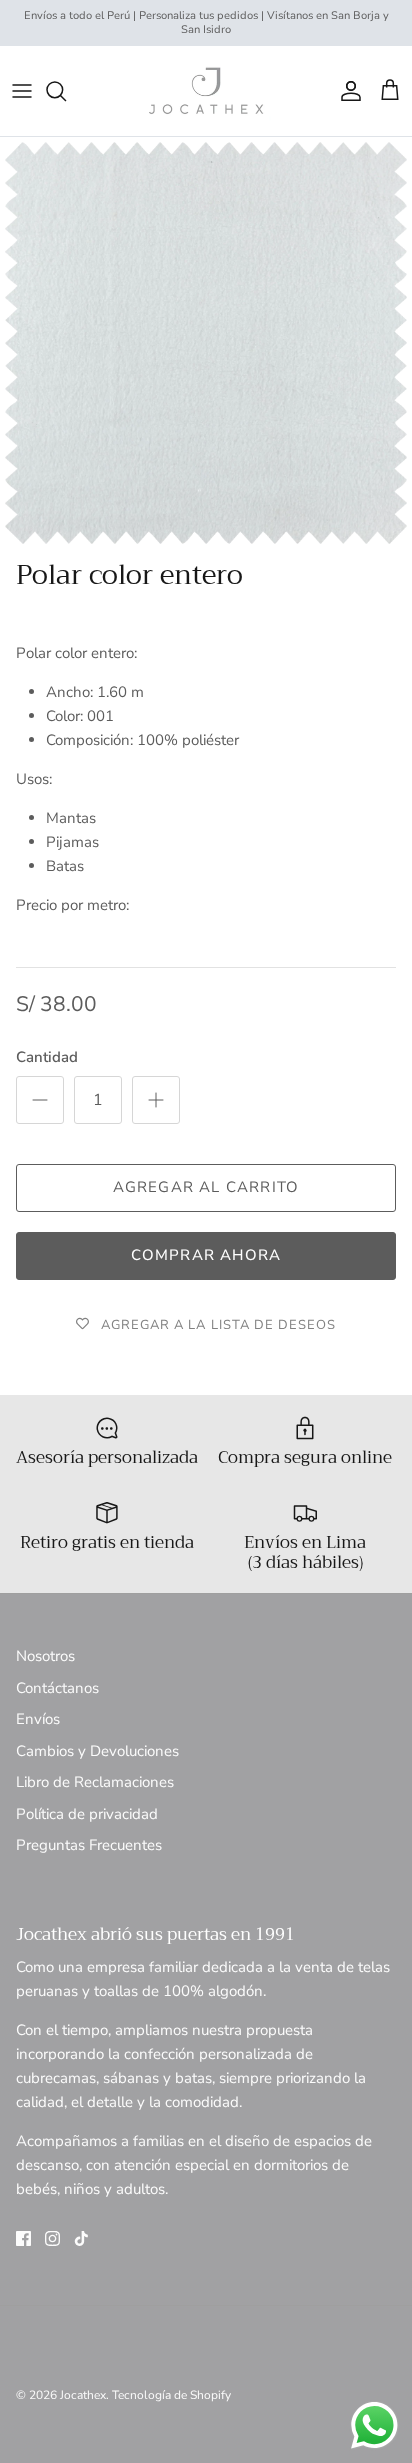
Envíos (38, 1719)
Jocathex (83, 2395)
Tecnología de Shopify (171, 2395)
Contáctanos (57, 1688)
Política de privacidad (87, 1814)
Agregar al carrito (206, 1187)
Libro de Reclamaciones (95, 1782)
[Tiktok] (81, 2238)
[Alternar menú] (22, 91)
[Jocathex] (206, 91)
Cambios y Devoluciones (97, 1751)
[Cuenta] (346, 91)
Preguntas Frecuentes (89, 1845)
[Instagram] (52, 2238)
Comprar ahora (206, 1255)
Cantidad (47, 1057)
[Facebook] (23, 2238)
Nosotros (45, 1656)
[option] (206, 343)
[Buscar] (66, 91)
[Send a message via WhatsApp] (374, 2425)
